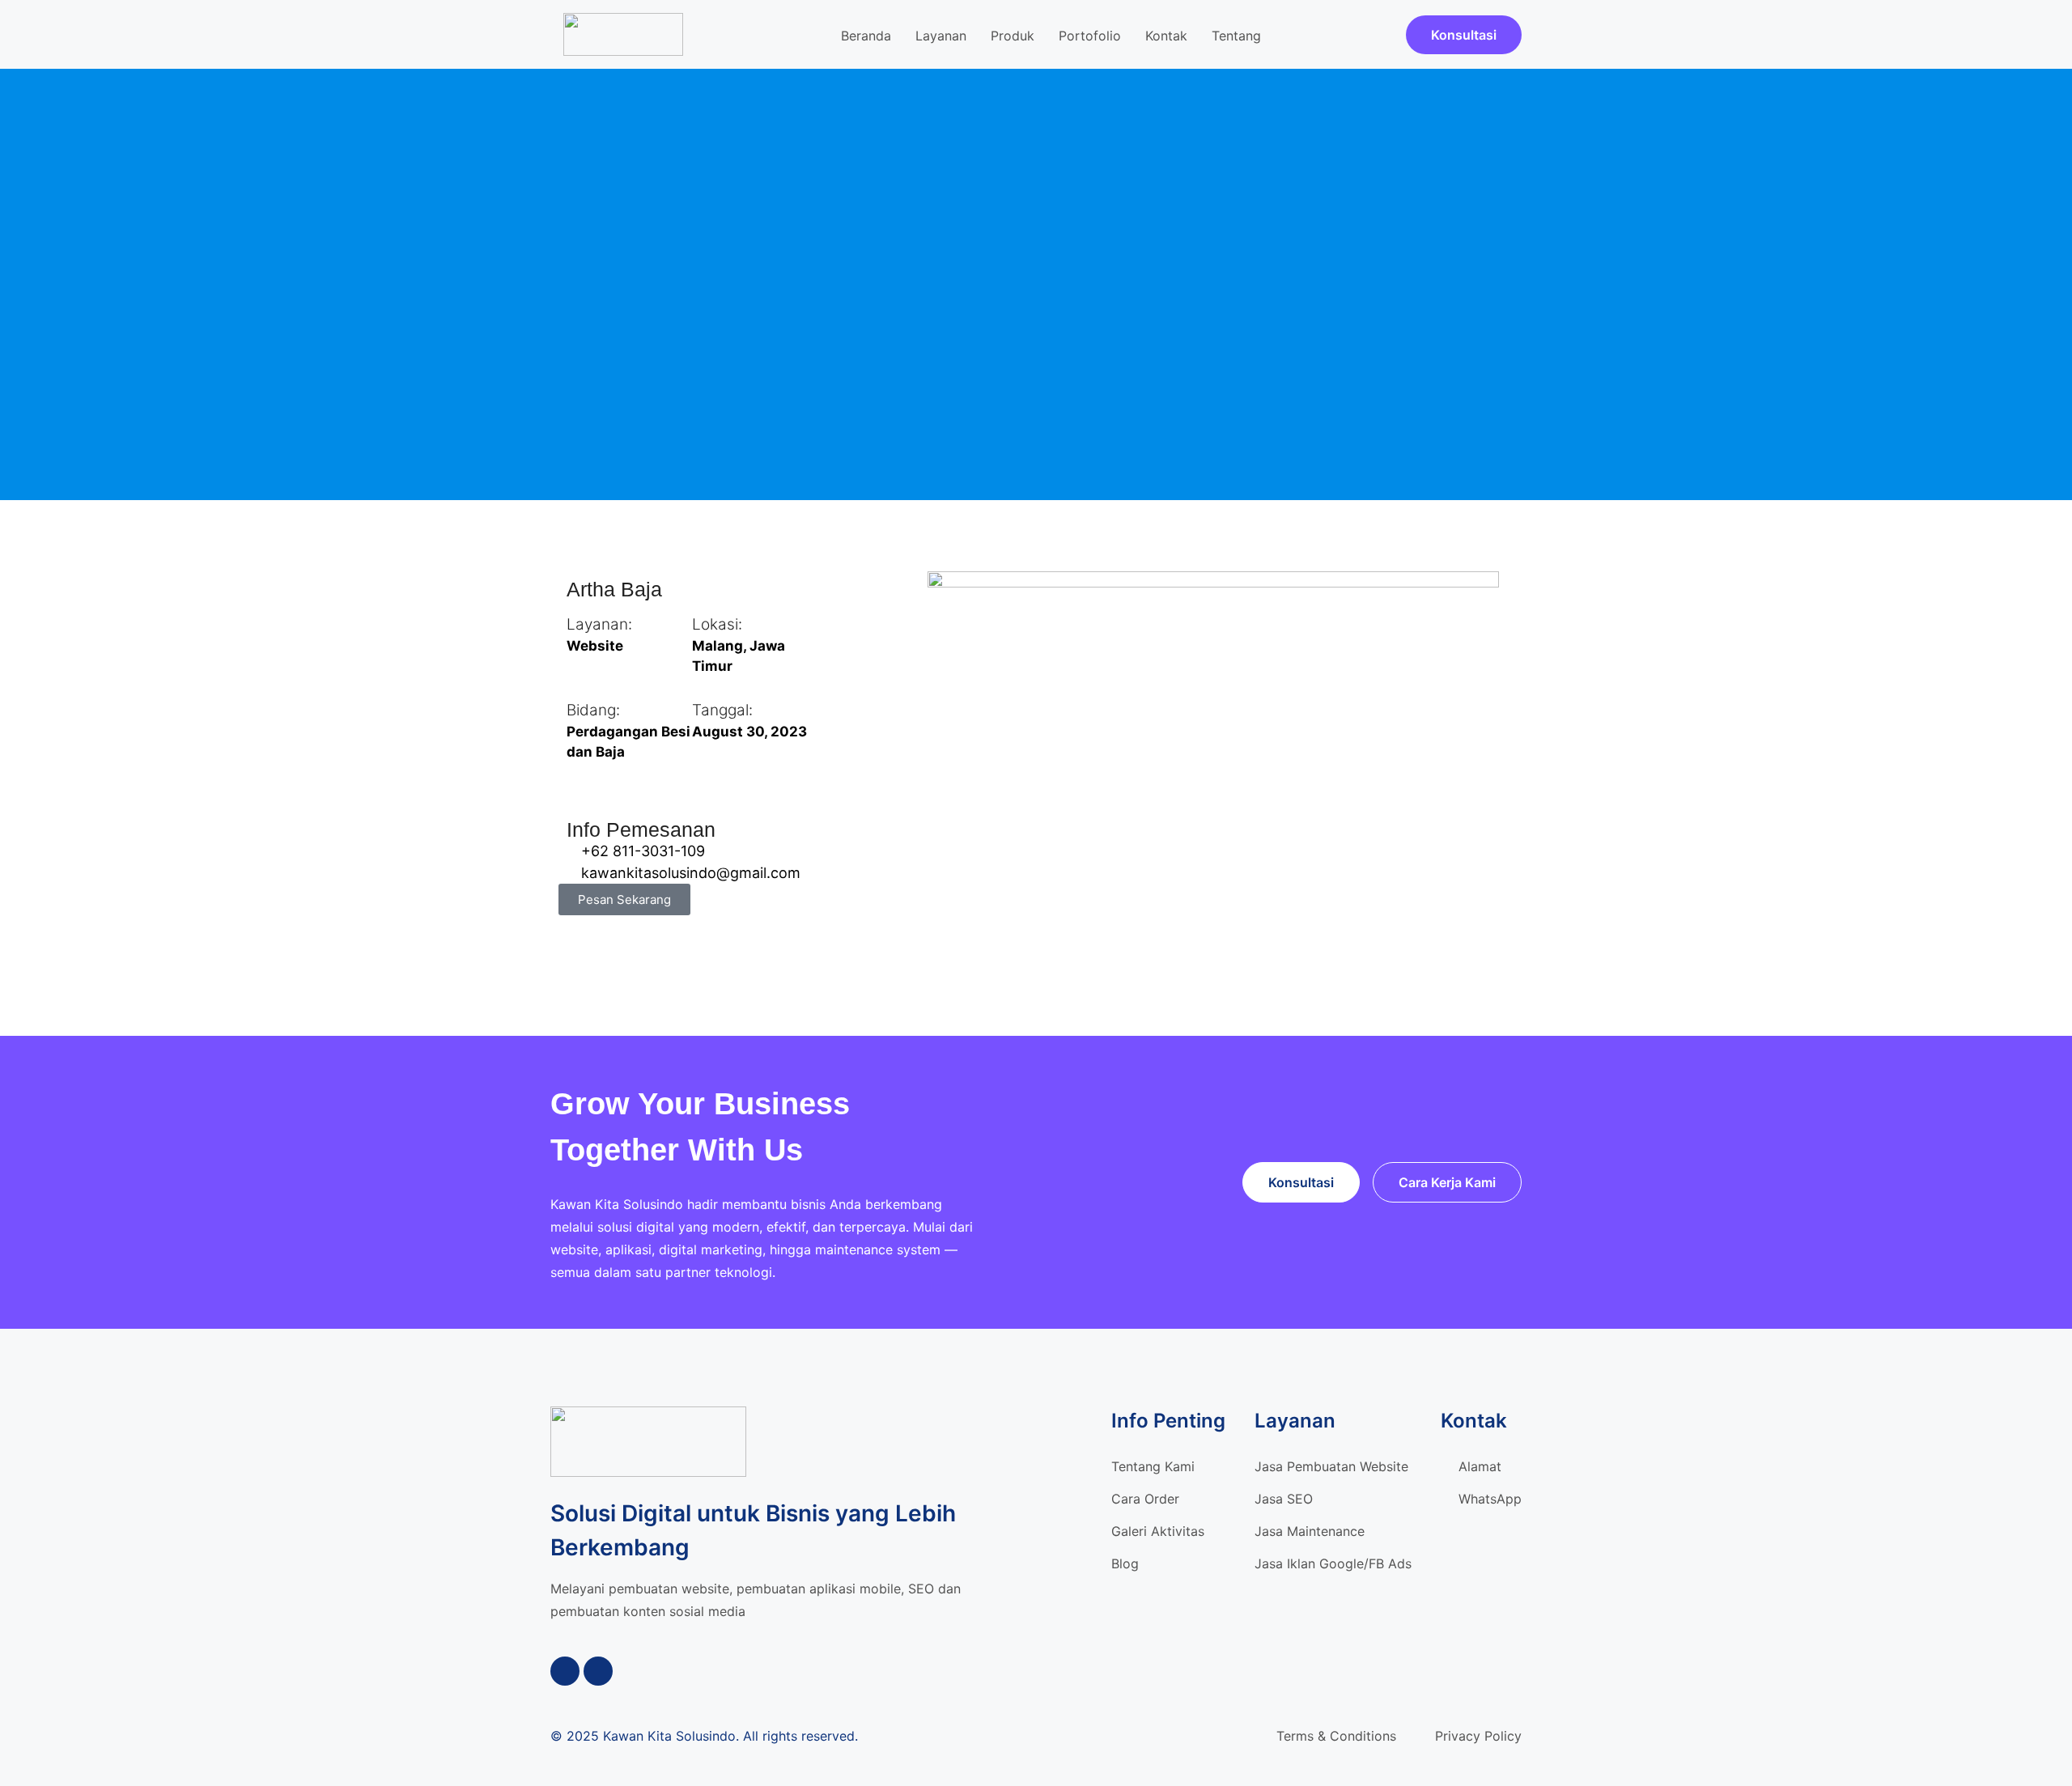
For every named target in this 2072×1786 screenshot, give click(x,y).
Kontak (1166, 36)
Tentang (1236, 36)
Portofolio (1090, 36)
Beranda (866, 36)
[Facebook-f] (565, 1671)
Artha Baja (614, 589)
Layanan (941, 36)
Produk (1013, 36)
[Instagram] (598, 1671)
